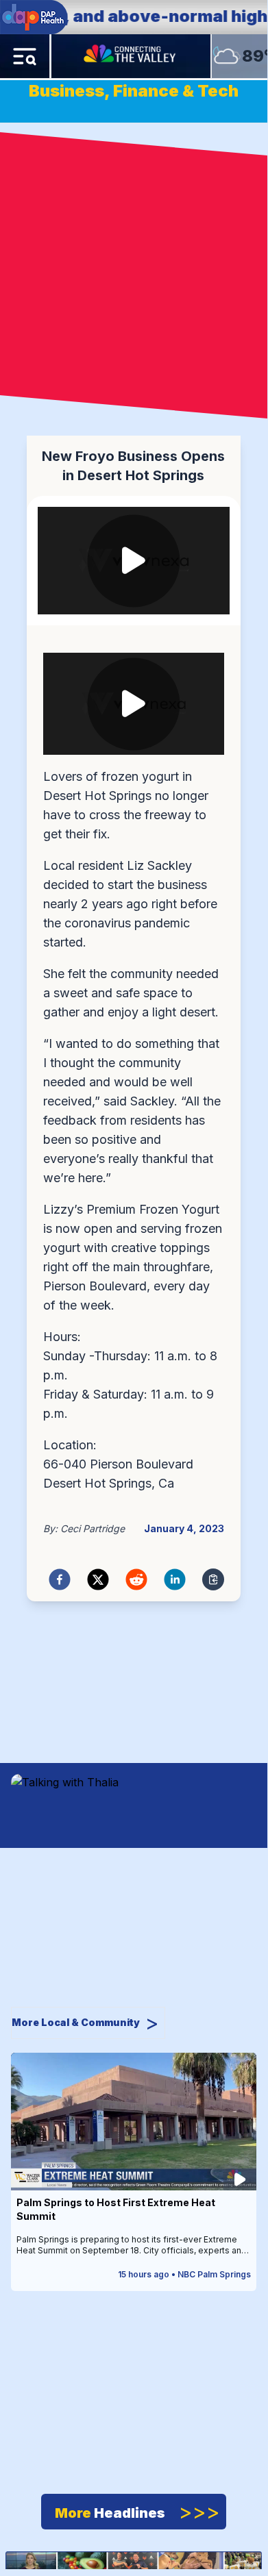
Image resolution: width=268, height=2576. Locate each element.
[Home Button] (131, 56)
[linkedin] (175, 1579)
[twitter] (98, 1579)
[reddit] (136, 1579)
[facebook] (60, 1579)
